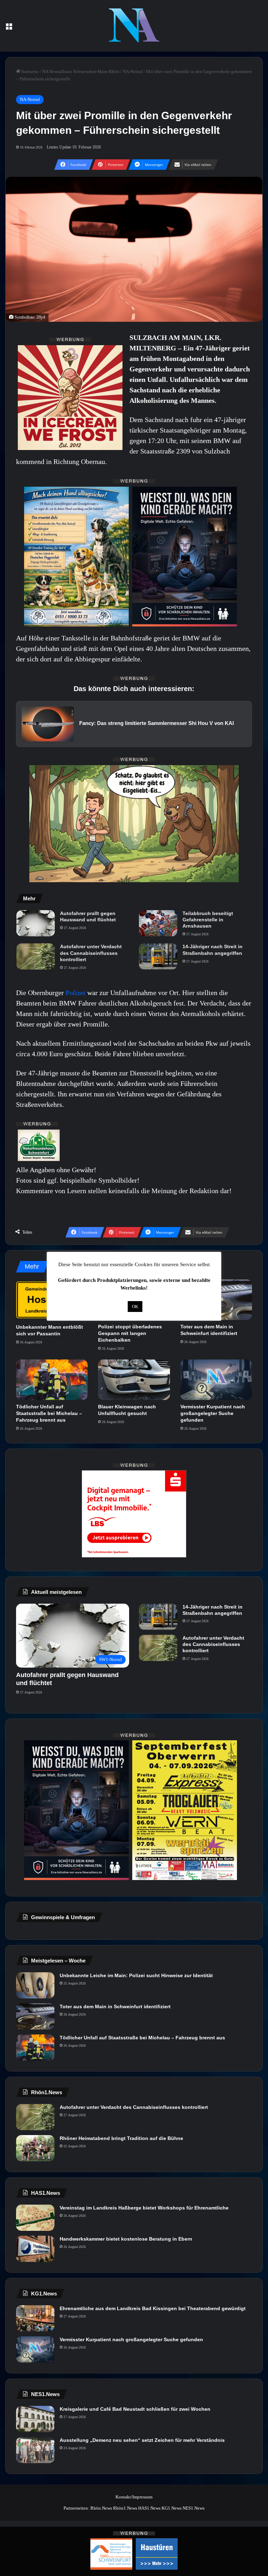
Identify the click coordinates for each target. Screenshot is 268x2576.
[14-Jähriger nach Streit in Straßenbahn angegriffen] (158, 956)
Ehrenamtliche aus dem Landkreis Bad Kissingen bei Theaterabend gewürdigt (153, 2308)
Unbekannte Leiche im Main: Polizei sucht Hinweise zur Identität (136, 1975)
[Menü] (9, 28)
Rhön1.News (125, 2508)
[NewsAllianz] (134, 26)
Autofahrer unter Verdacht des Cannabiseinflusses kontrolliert (91, 953)
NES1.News (193, 2508)
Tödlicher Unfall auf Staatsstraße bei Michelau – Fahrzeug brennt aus (49, 1413)
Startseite (29, 71)
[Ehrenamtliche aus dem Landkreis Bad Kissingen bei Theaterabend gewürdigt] (35, 2318)
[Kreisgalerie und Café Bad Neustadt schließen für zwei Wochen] (35, 2419)
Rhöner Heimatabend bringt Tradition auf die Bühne (121, 2138)
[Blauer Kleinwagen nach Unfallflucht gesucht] (134, 1380)
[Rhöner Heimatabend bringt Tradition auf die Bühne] (35, 2148)
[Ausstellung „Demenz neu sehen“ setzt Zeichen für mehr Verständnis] (35, 2450)
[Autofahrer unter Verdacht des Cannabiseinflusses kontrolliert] (36, 956)
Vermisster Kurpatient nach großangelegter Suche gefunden (213, 1413)
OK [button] (135, 1307)
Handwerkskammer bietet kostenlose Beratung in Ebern (126, 2239)
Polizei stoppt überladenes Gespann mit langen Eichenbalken (130, 1333)
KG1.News (172, 2508)
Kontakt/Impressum (134, 2497)
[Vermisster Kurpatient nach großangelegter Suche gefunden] (216, 1380)
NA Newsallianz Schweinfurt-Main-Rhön (81, 71)
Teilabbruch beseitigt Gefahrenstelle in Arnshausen (208, 920)
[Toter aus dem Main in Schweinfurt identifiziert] (35, 2016)
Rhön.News (101, 2508)
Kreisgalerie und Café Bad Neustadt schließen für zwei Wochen (135, 2409)
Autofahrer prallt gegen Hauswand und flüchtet (88, 916)
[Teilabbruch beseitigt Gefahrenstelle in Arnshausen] (158, 923)
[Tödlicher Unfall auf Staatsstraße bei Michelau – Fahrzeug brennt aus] (52, 1380)
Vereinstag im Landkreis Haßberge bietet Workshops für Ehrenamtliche (144, 2208)
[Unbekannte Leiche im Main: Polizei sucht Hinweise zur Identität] (35, 1985)
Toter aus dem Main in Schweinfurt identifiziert (115, 2007)
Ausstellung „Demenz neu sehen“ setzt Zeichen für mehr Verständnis (142, 2440)
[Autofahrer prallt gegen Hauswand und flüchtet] (36, 923)
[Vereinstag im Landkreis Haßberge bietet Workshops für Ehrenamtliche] (35, 2218)
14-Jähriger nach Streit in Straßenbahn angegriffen (213, 950)
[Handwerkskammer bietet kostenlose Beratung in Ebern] (35, 2249)
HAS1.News (149, 2508)
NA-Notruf (133, 71)
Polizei (76, 993)
